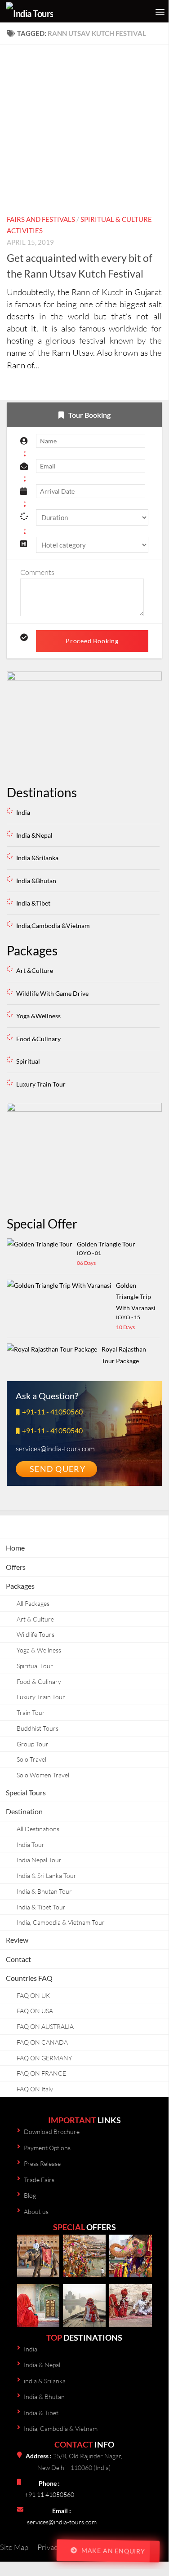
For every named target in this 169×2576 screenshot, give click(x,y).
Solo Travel (31, 1759)
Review (17, 1940)
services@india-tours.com (62, 2522)
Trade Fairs (39, 2180)
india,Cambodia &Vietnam (53, 926)
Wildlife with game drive (52, 993)
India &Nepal (34, 835)
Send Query (58, 1469)
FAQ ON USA (35, 2011)
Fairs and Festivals (41, 219)
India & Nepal (42, 2365)
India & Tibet (41, 2413)
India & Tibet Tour (41, 1907)
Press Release (42, 2163)
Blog (30, 2195)
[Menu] (157, 11)
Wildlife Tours (36, 1634)
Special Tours (26, 1792)
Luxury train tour (41, 1084)
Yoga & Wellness (39, 1650)
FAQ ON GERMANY (44, 2058)
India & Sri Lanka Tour (47, 1876)
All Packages (33, 1603)
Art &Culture (35, 970)
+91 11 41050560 (49, 2494)
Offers (16, 1567)
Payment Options (47, 2148)
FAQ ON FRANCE (41, 2073)
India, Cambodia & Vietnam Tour (61, 1922)
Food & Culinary (39, 1681)
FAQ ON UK (33, 1995)
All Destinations (38, 1829)
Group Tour (33, 1744)
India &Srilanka (37, 858)
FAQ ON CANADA (42, 2042)
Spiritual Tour (35, 1666)
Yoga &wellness (38, 1016)
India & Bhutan (44, 2397)
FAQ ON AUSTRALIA (45, 2026)
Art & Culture (35, 1619)
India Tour (31, 1845)
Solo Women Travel (43, 1775)
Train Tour (31, 1712)
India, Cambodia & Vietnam (61, 2428)
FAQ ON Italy (35, 2089)
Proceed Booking (92, 641)
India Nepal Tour (39, 1860)
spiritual (28, 1061)
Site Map (14, 2547)
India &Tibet (33, 903)
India (23, 812)
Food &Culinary (38, 1039)
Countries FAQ (29, 1978)
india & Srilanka (45, 2381)
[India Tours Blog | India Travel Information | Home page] (51, 11)
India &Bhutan (36, 881)
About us (36, 2211)
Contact (18, 1959)
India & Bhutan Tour (44, 1891)
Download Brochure (52, 2132)
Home (15, 1548)
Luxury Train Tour (41, 1697)
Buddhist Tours (38, 1728)
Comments (37, 572)
